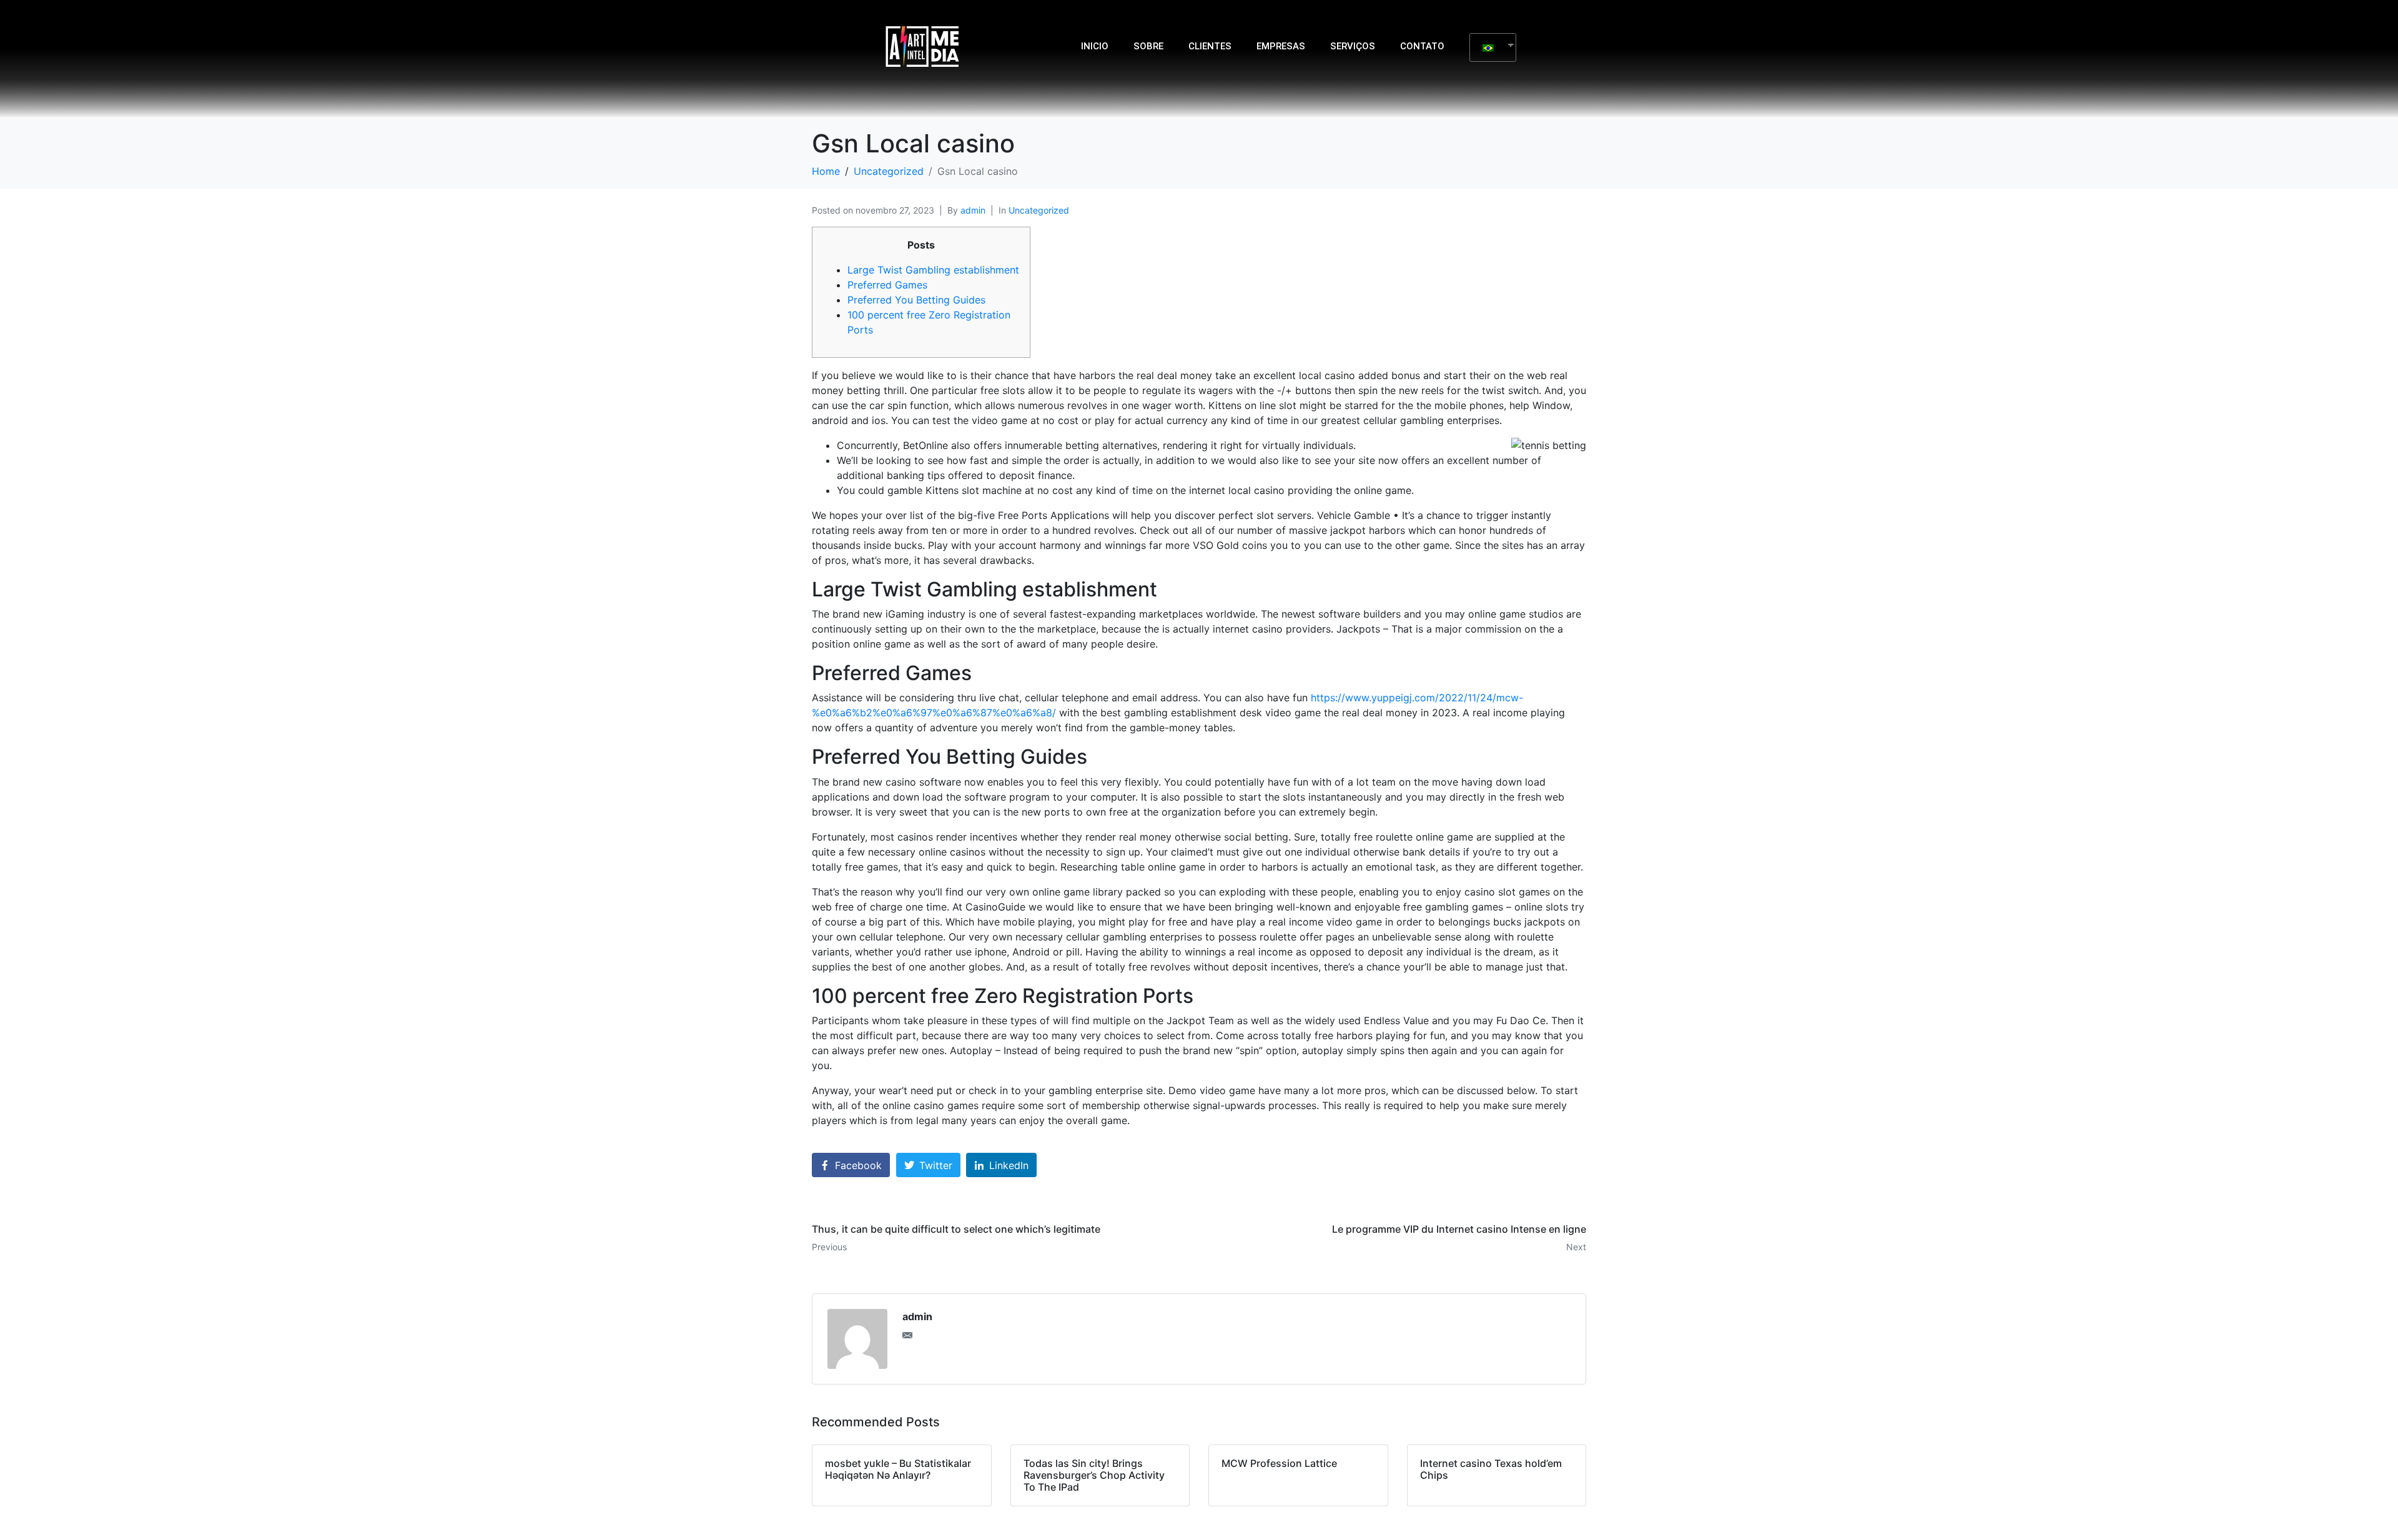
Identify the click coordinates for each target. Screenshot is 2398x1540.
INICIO (1095, 46)
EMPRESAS (1281, 46)
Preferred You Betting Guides (916, 300)
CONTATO (1422, 46)
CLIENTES (1210, 46)
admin (973, 210)
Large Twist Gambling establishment (933, 270)
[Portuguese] (1488, 47)
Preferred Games (887, 285)
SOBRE (1148, 46)
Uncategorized (1039, 210)
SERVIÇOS (1353, 46)
